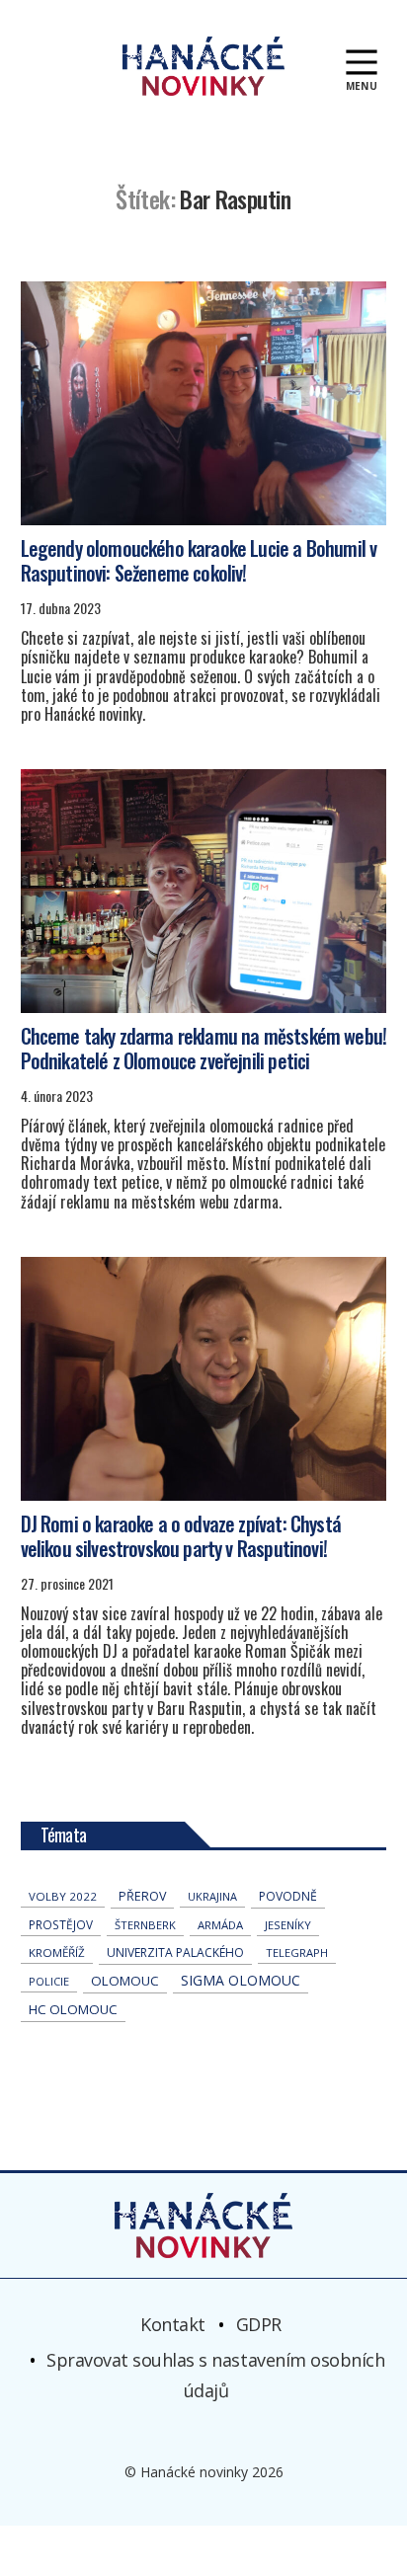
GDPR (259, 2324)
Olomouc (125, 1981)
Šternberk (145, 1925)
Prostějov (61, 1924)
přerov (142, 1896)
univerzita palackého (175, 1952)
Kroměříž (57, 1952)
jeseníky (288, 1925)
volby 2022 (63, 1896)
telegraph (297, 1952)
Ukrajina (212, 1896)
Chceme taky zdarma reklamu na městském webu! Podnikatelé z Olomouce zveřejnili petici (203, 1048)
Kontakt (173, 2324)
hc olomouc (73, 2009)
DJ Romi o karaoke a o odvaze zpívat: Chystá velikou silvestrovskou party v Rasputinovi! (181, 1536)
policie (49, 1981)
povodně (288, 1896)
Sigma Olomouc (241, 1980)
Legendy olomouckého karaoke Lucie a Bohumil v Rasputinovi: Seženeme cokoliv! (199, 560)
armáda (220, 1925)
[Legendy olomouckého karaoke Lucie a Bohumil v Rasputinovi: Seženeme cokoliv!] (204, 403)
